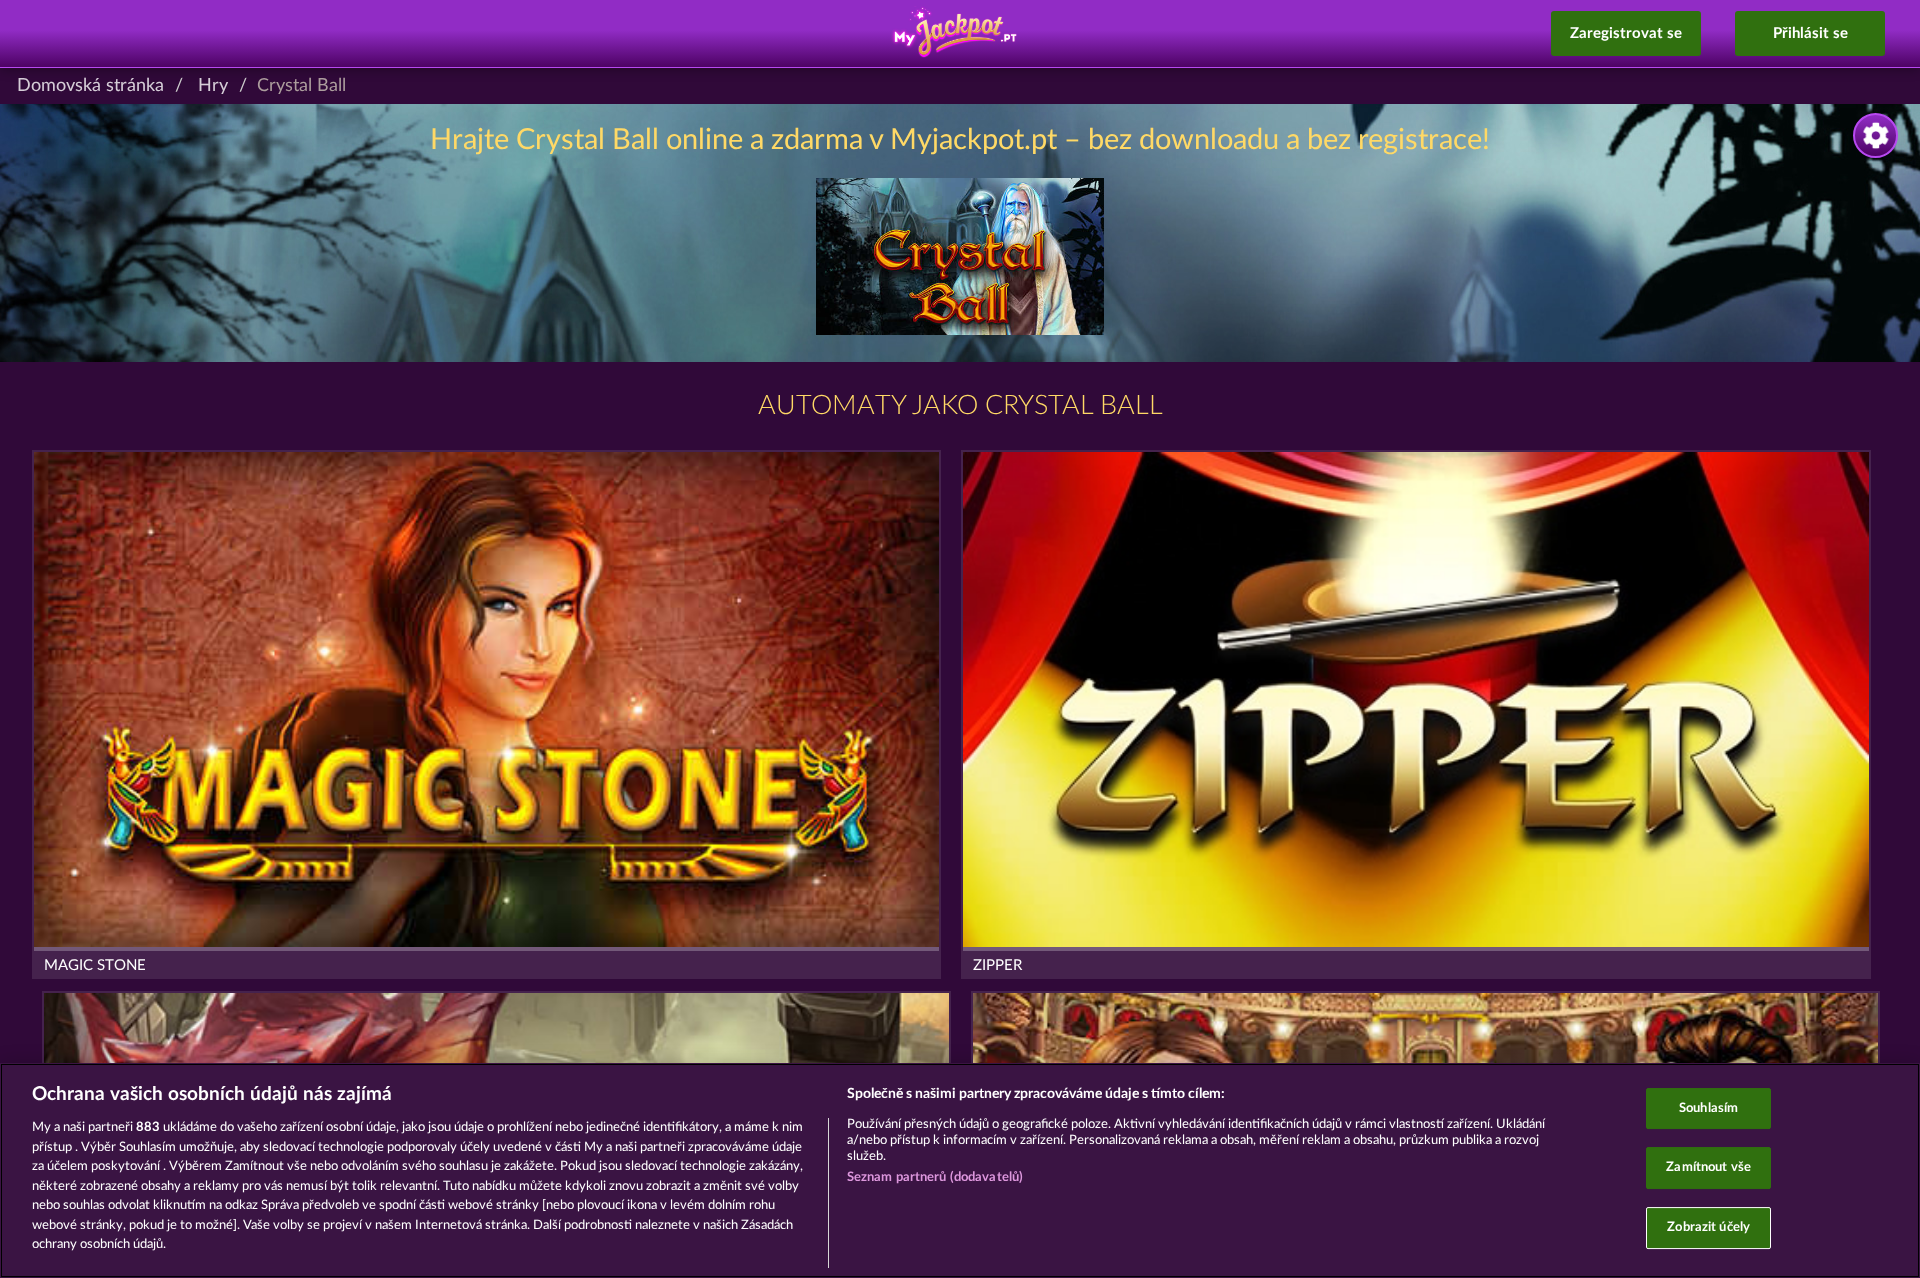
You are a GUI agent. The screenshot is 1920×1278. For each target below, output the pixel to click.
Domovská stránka (90, 86)
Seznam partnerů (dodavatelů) (935, 1177)
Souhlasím (1708, 1108)
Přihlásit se (1810, 33)
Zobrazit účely (1708, 1227)
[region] (960, 1170)
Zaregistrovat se (1626, 33)
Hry (213, 86)
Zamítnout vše (1708, 1167)
